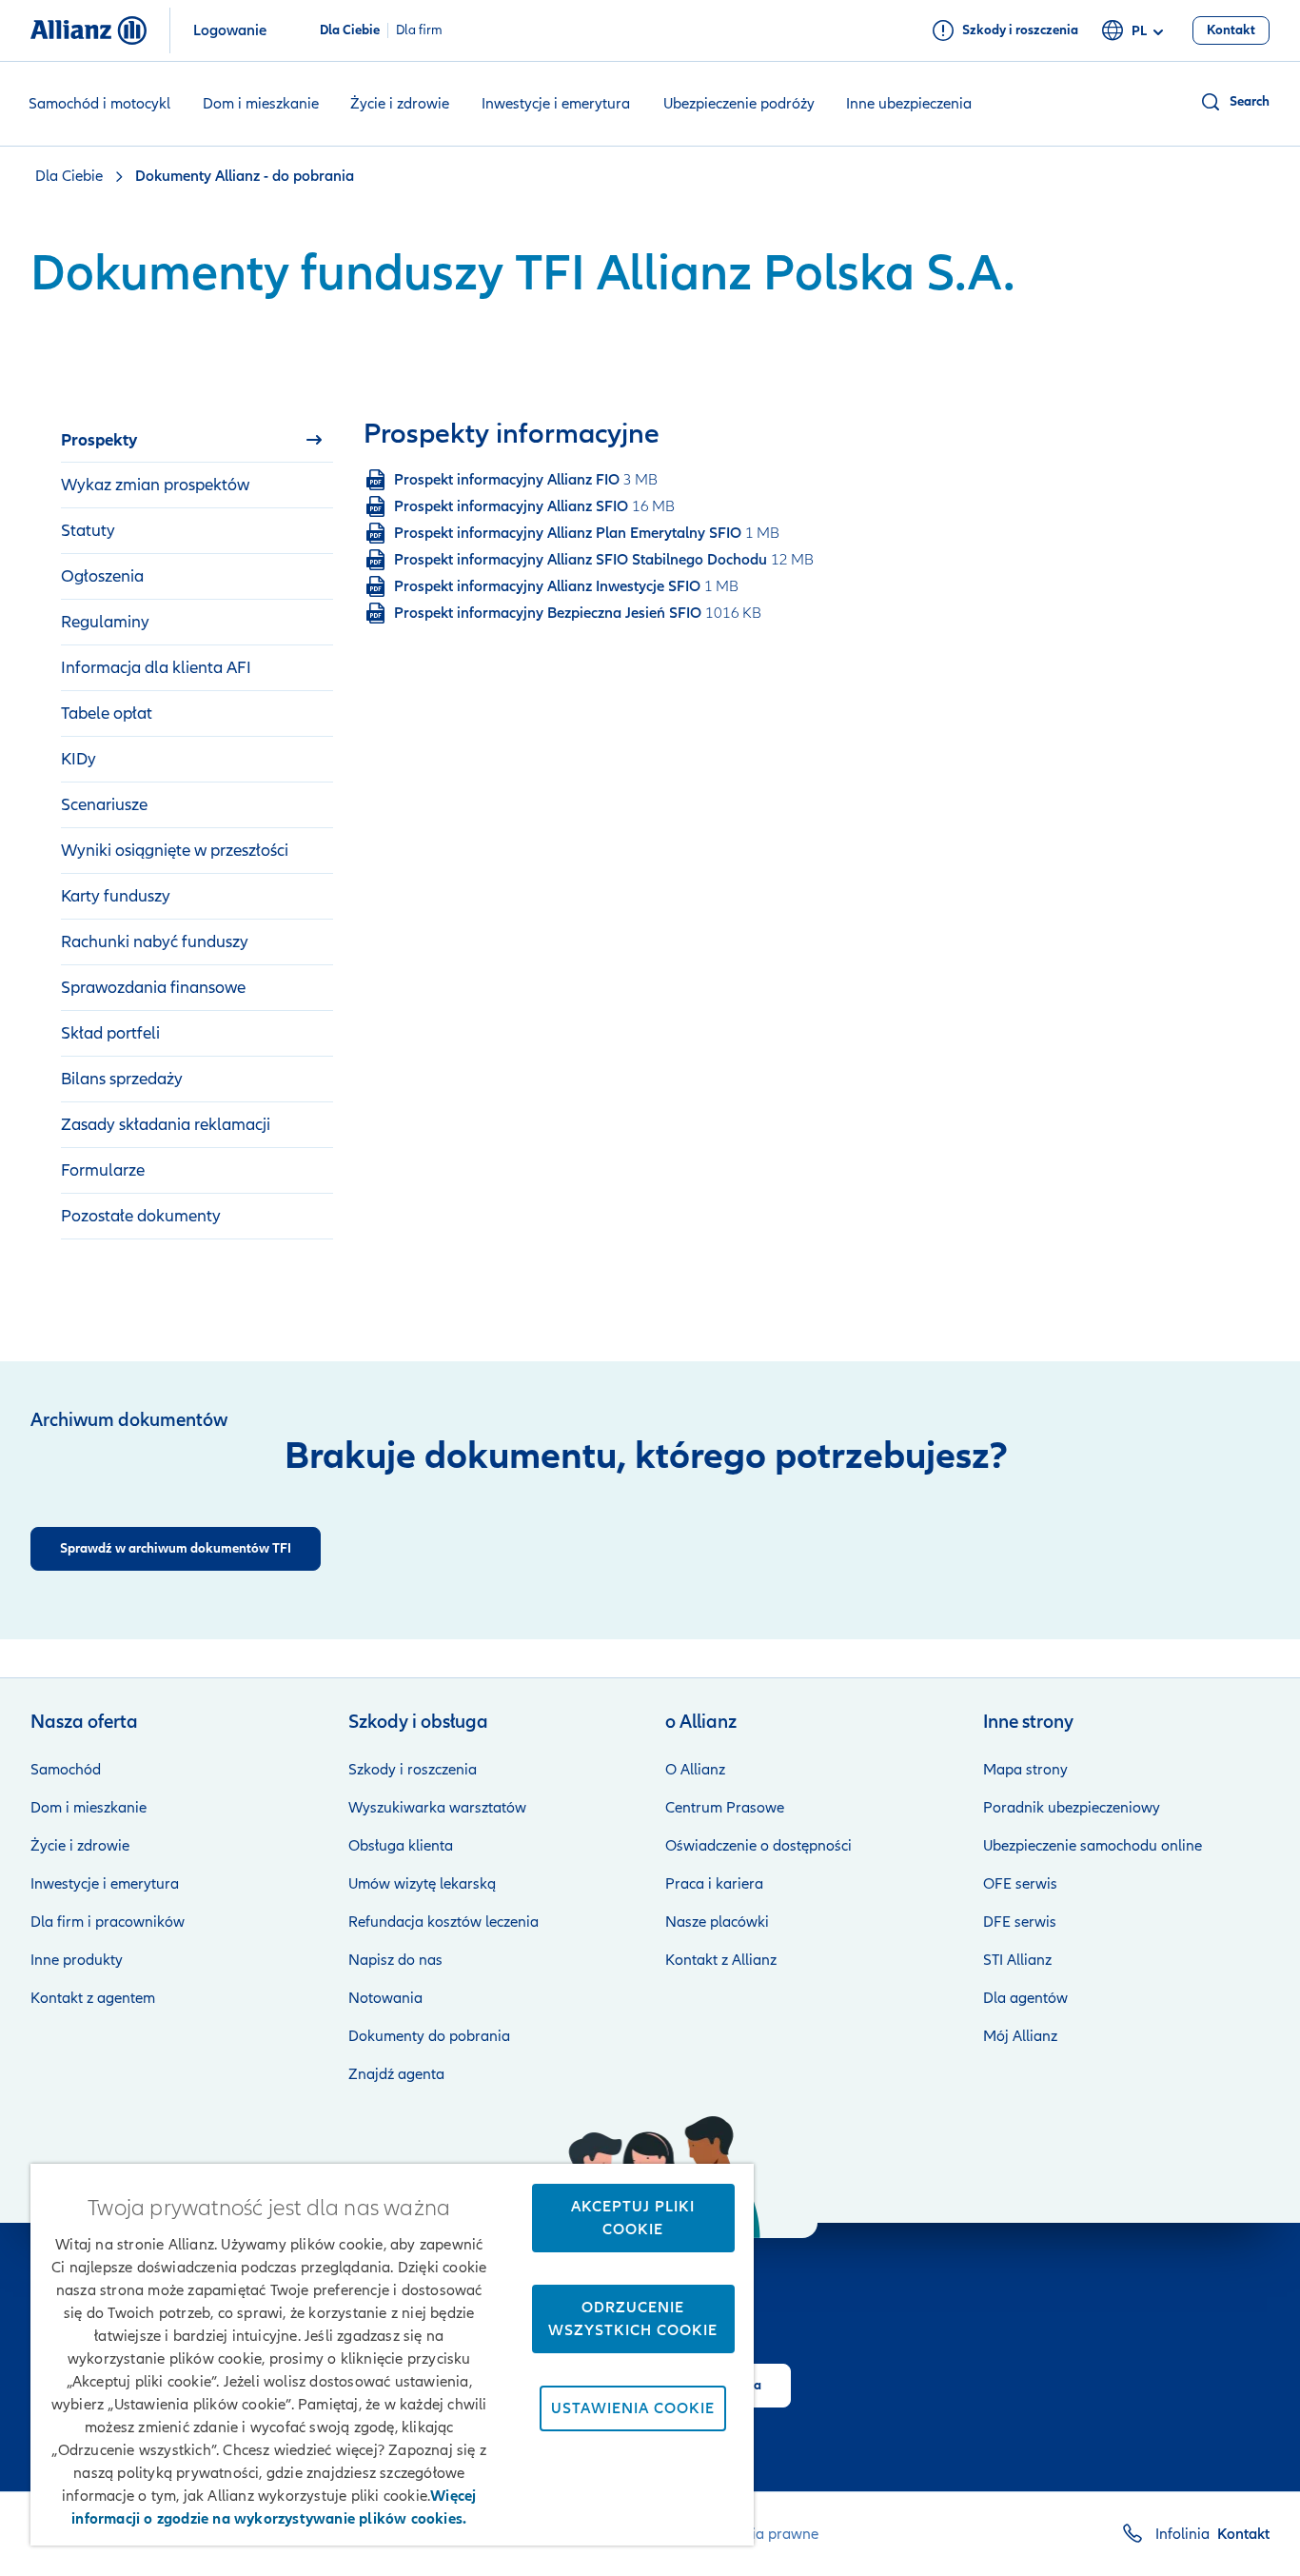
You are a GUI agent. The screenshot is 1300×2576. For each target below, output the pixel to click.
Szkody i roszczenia (413, 1770)
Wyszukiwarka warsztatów (437, 1808)
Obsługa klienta (401, 1846)
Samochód (66, 1770)
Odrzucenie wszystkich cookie (633, 2319)
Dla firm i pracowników (108, 1922)
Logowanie (230, 30)
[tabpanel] (701, 522)
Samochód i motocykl (99, 104)
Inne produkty (77, 1960)
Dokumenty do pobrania (429, 2036)
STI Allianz (1017, 1960)
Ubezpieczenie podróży (739, 104)
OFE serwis (1020, 1884)
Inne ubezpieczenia (909, 104)
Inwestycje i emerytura (556, 104)
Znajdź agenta (396, 2074)
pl (1139, 31)
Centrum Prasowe (725, 1808)
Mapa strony (1025, 1770)
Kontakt (1243, 2534)
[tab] (197, 440)
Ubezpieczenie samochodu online (1093, 1846)
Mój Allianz (1020, 2036)
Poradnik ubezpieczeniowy (1072, 1808)
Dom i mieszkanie (261, 104)
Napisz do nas (395, 1960)
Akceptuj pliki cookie (633, 2218)
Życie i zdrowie (400, 104)
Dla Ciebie (350, 30)
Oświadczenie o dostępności (758, 1846)
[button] (1234, 102)
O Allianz (695, 1770)
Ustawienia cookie (633, 2408)
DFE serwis (1020, 1922)
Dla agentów (1025, 1998)
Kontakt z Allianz (721, 1960)
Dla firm (419, 30)
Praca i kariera (714, 1884)
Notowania (385, 1998)
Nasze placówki (717, 1922)
